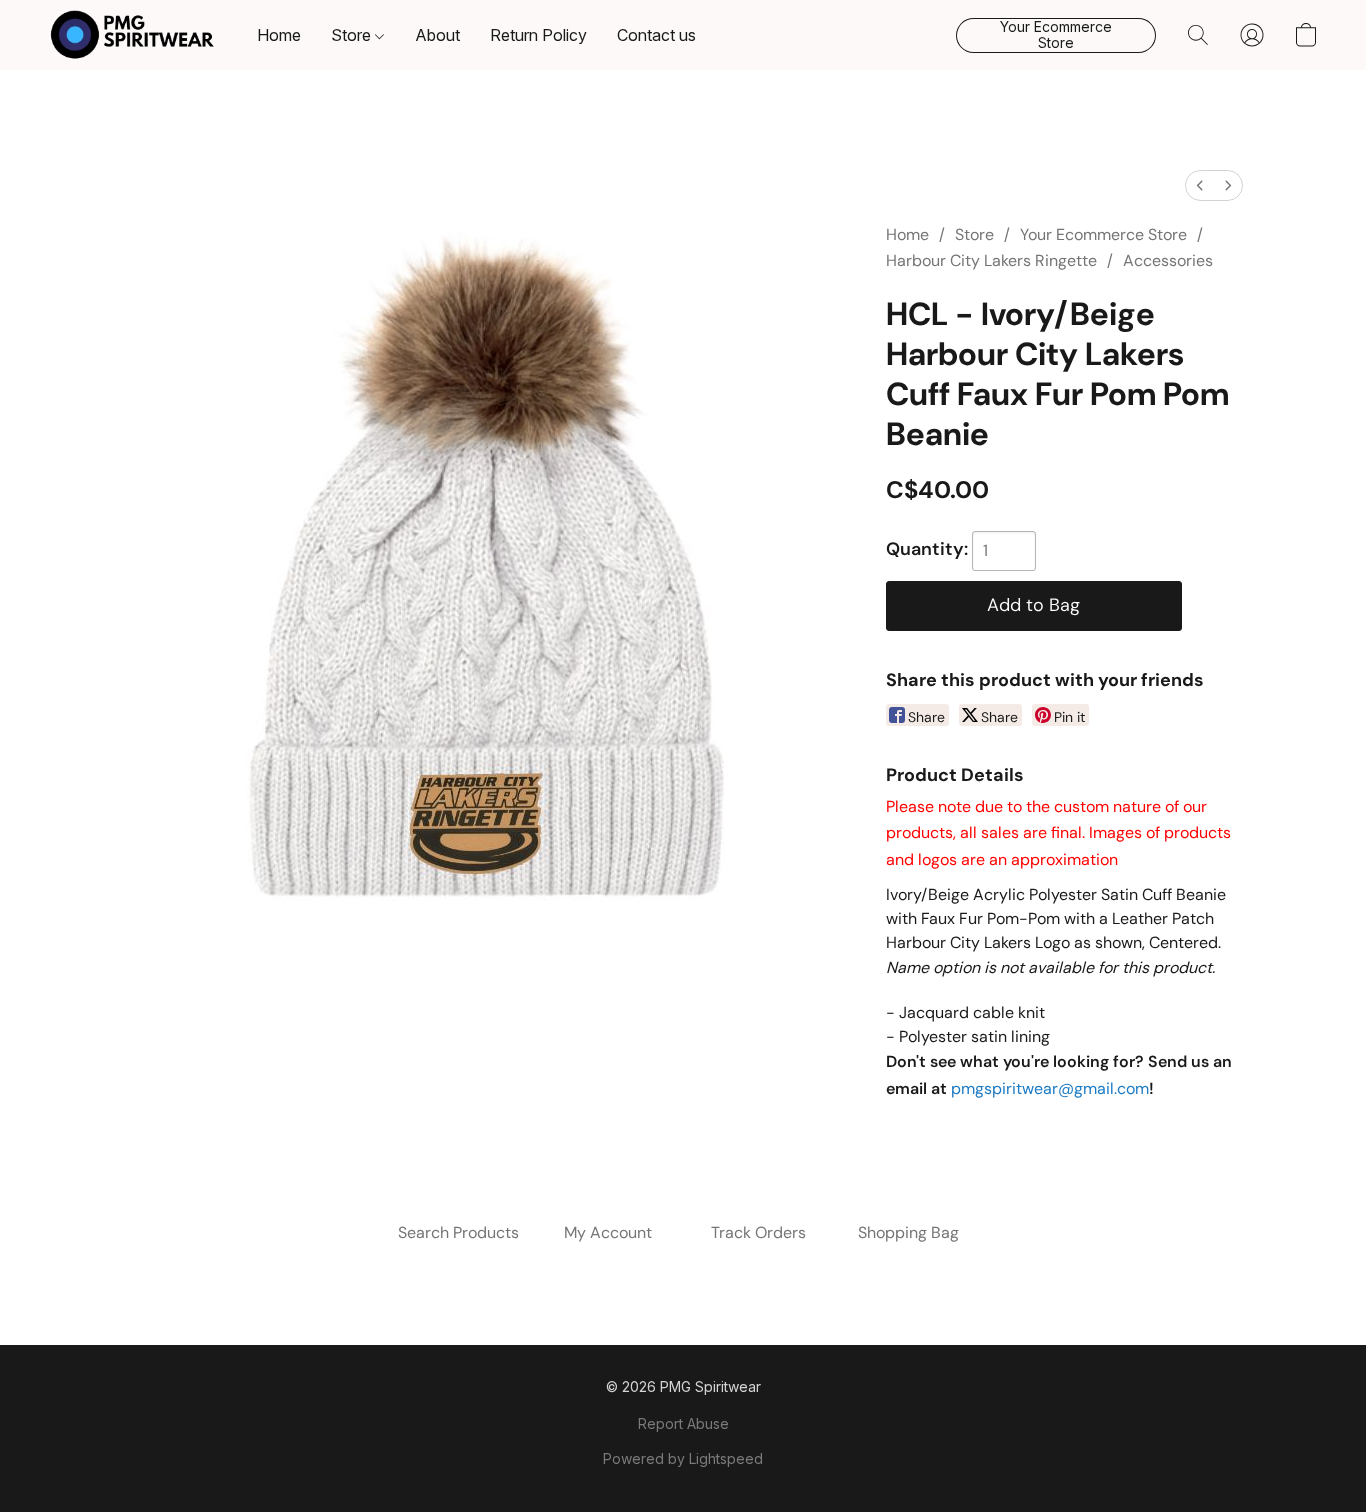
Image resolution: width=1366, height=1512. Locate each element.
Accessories (1168, 260)
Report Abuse (683, 1423)
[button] (132, 35)
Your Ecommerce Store (1103, 234)
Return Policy (538, 35)
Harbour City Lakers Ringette (991, 260)
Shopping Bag (908, 1232)
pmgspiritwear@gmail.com (1050, 1088)
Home (279, 35)
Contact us (656, 35)
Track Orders (758, 1232)
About (437, 35)
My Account (608, 1232)
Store (353, 35)
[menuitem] (1200, 185)
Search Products (458, 1232)
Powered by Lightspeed (683, 1458)
